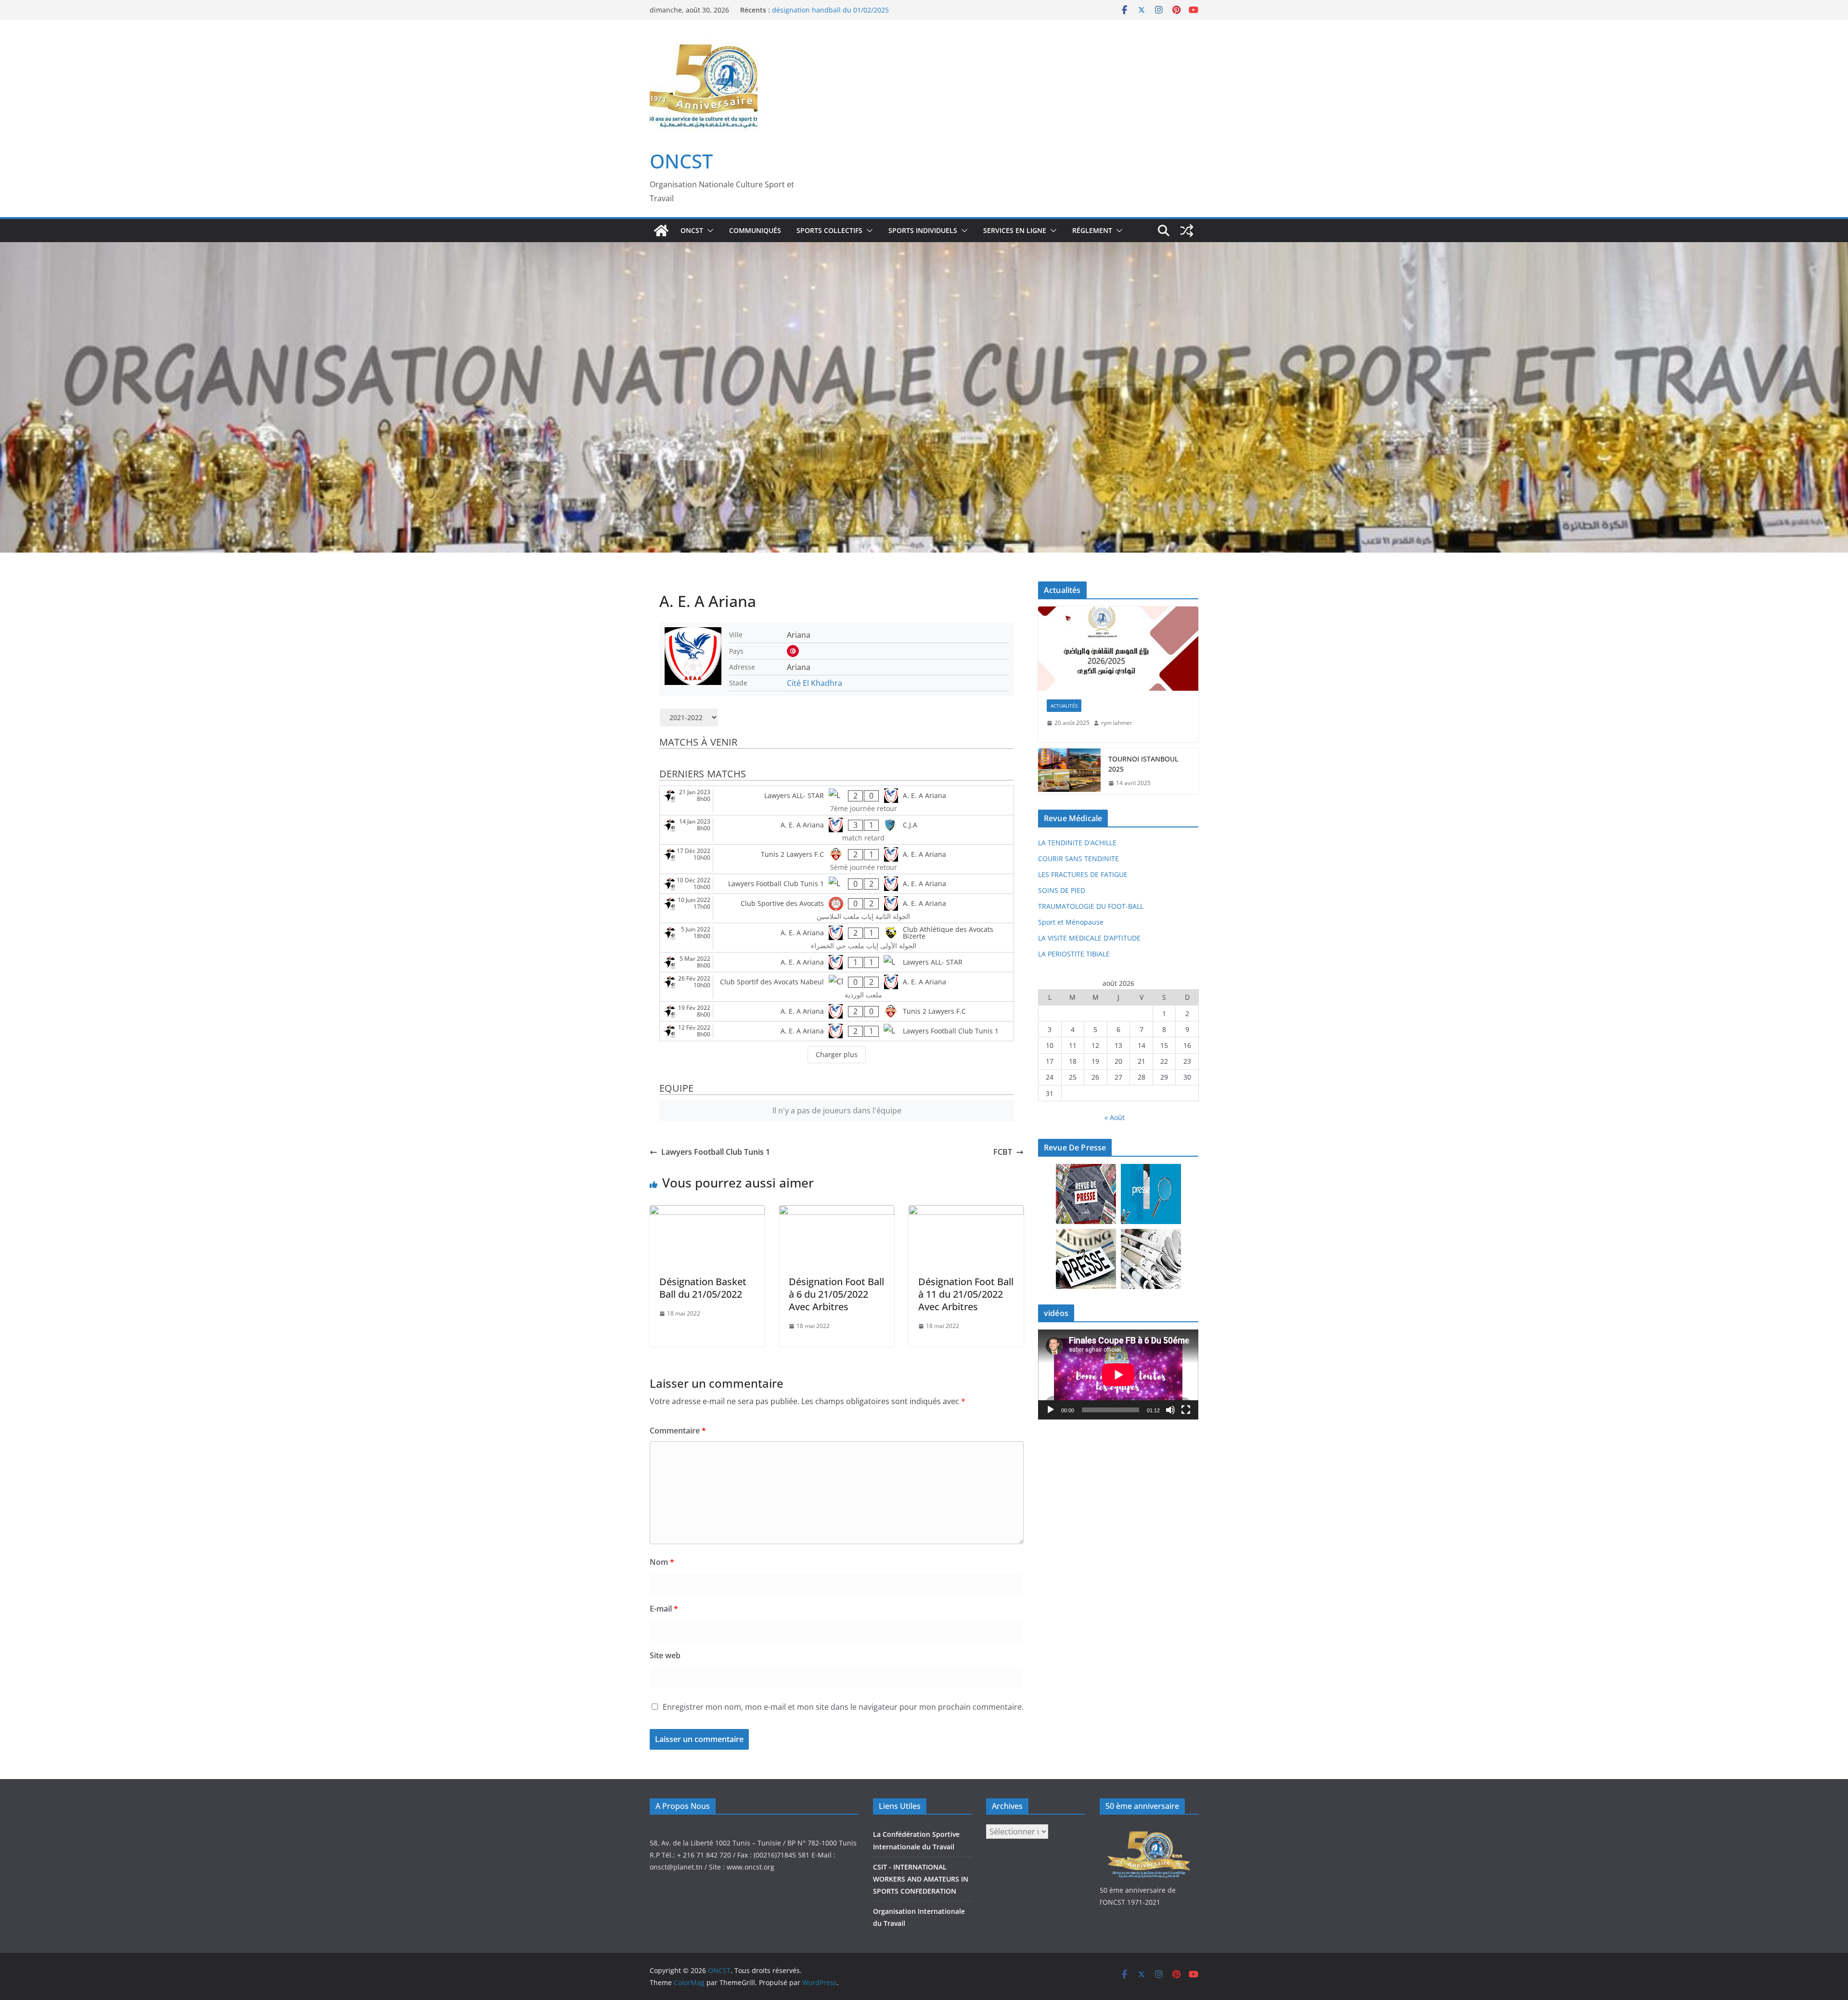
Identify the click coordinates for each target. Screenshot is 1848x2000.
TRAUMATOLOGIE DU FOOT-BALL (1091, 906)
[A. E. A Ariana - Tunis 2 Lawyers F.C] (837, 1011)
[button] (708, 231)
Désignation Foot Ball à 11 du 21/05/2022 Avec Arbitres (966, 1294)
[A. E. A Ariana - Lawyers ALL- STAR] (837, 962)
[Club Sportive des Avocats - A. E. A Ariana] (837, 908)
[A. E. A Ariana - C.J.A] (837, 830)
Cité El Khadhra (815, 683)
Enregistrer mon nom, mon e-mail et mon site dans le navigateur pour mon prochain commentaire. (843, 1707)
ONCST (681, 161)
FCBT (1003, 1152)
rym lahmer (1117, 723)
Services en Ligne (1015, 230)
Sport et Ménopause (1071, 922)
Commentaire (678, 1431)
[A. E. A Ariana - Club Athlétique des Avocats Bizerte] (837, 938)
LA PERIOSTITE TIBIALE (1074, 954)
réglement (1092, 230)
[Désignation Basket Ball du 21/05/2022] (707, 1212)
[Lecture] (1051, 1410)
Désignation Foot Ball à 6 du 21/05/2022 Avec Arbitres (836, 1294)
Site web (665, 1655)
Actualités (1064, 706)
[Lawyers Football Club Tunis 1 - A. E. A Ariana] (837, 884)
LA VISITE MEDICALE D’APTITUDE (1089, 938)
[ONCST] (661, 231)
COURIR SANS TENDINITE (1078, 858)
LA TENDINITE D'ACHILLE (1077, 843)
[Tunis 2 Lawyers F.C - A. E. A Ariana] (837, 859)
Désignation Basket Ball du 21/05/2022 (703, 1288)
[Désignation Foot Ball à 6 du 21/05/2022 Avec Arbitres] (837, 1212)
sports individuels (923, 230)
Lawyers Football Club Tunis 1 (716, 1152)
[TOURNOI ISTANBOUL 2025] (1069, 771)
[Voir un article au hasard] (1187, 231)
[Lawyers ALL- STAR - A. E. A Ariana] (837, 800)
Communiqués (755, 230)
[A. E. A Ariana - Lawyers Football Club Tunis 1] (837, 1031)
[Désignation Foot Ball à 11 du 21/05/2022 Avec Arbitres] (966, 1212)
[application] (1118, 1374)
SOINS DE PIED (1062, 890)
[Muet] (1170, 1410)
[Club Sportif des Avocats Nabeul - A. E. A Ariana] (837, 987)
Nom (662, 1562)
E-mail (664, 1609)
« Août (1115, 1117)
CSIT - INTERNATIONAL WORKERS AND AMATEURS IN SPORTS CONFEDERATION (921, 1879)
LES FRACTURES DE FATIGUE (1083, 874)
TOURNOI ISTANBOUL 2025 (1143, 764)
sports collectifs (829, 230)
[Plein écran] (1186, 1410)
